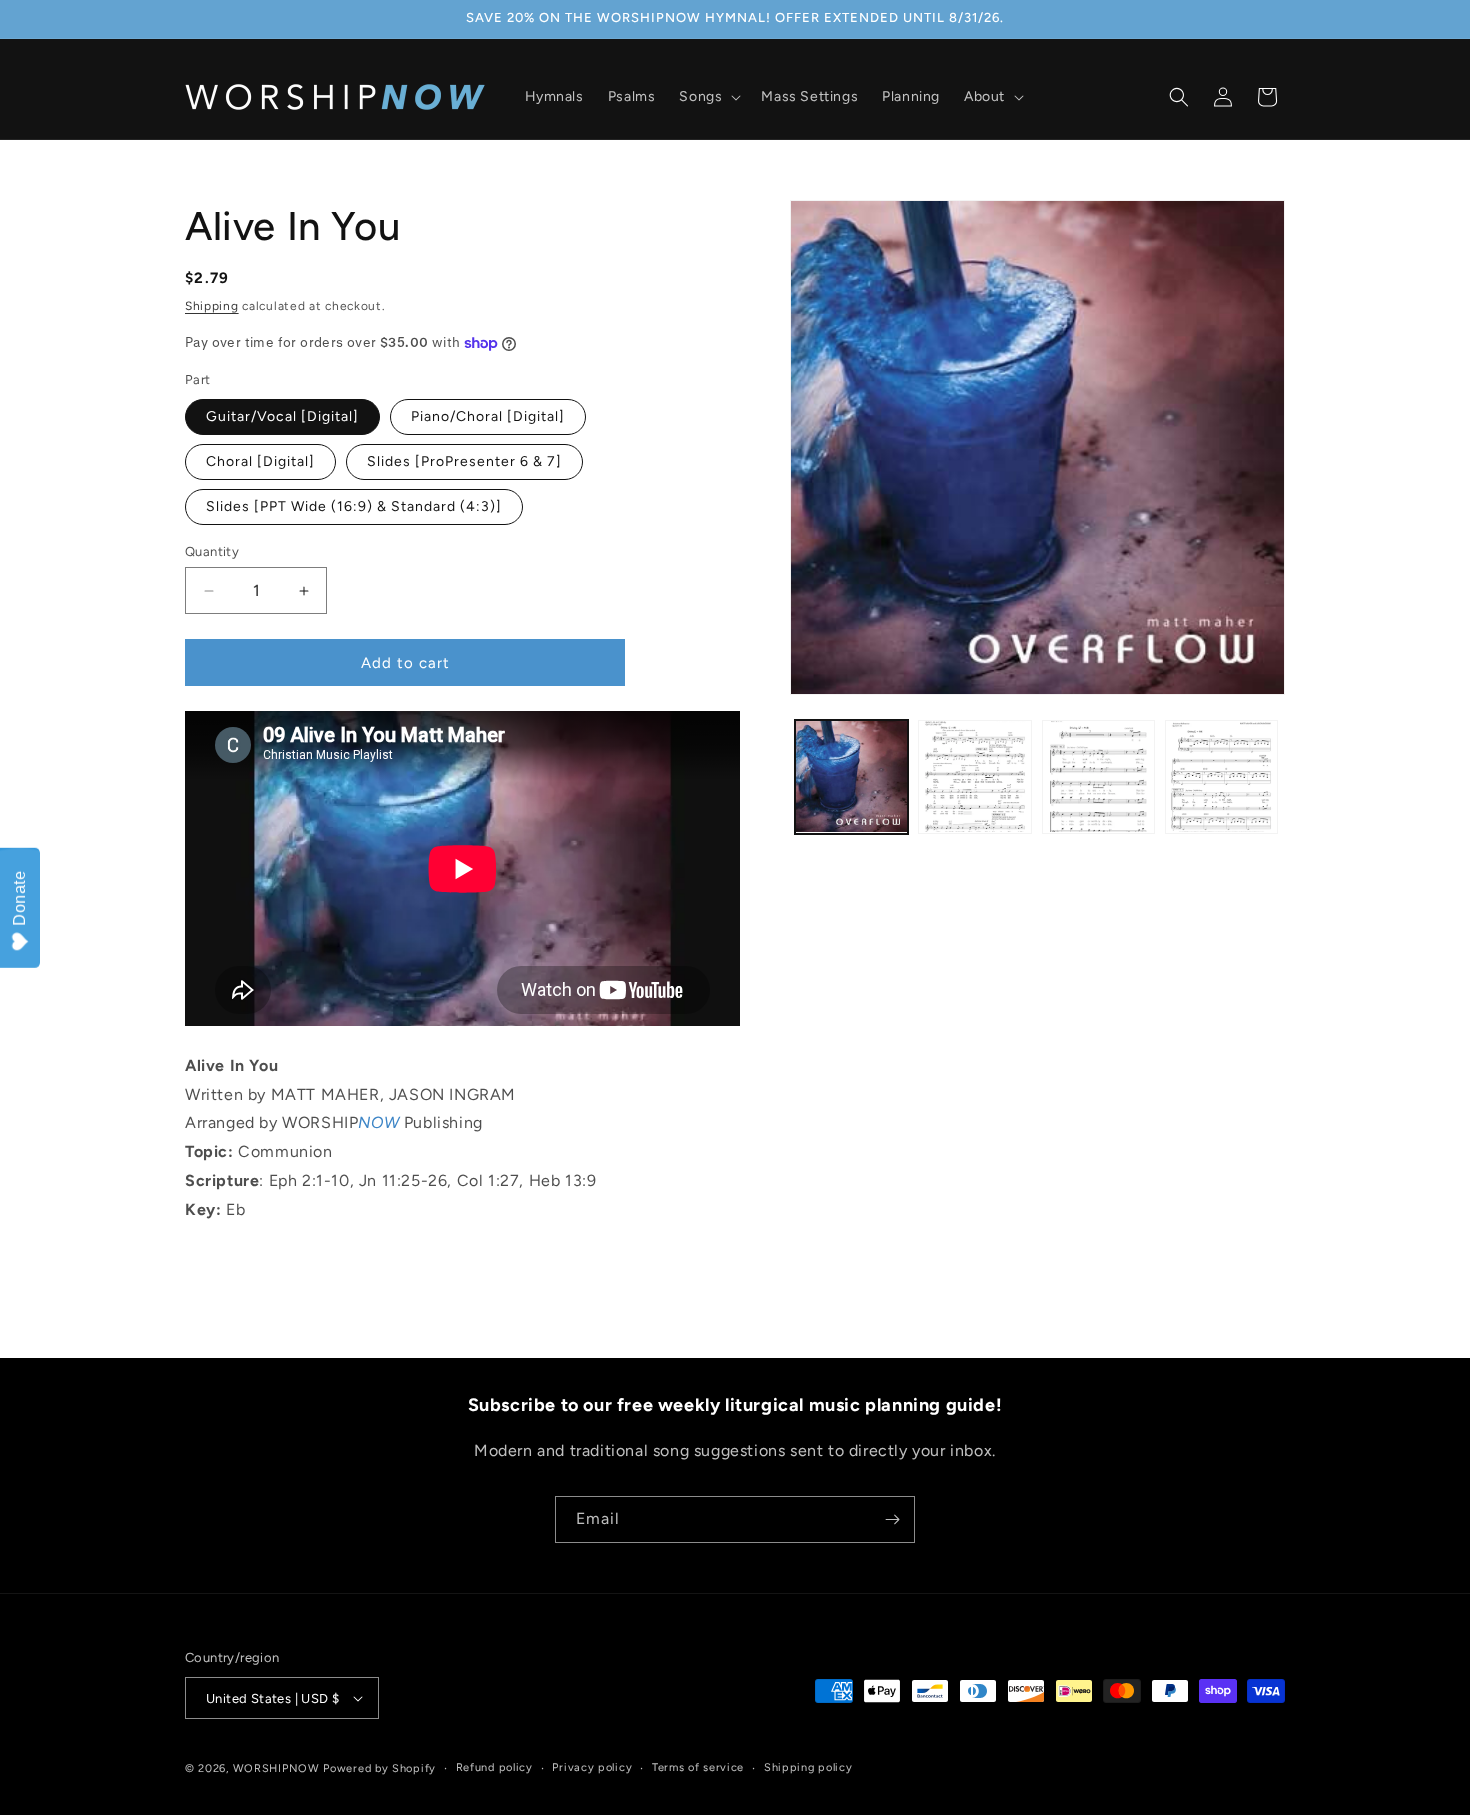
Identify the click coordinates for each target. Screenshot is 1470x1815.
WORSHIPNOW (276, 1768)
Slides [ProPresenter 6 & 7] (464, 461)
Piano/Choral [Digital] (488, 416)
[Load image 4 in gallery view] (1221, 776)
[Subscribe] (892, 1519)
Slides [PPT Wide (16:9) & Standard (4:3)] (354, 506)
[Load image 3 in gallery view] (1098, 776)
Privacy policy (592, 1767)
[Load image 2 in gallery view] (974, 776)
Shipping (212, 306)
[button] (708, 97)
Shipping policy (808, 1767)
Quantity (212, 551)
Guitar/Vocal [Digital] (282, 416)
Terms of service (698, 1767)
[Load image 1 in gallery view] (851, 776)
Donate (19, 898)
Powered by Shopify (379, 1768)
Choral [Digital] (260, 461)
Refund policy (494, 1767)
